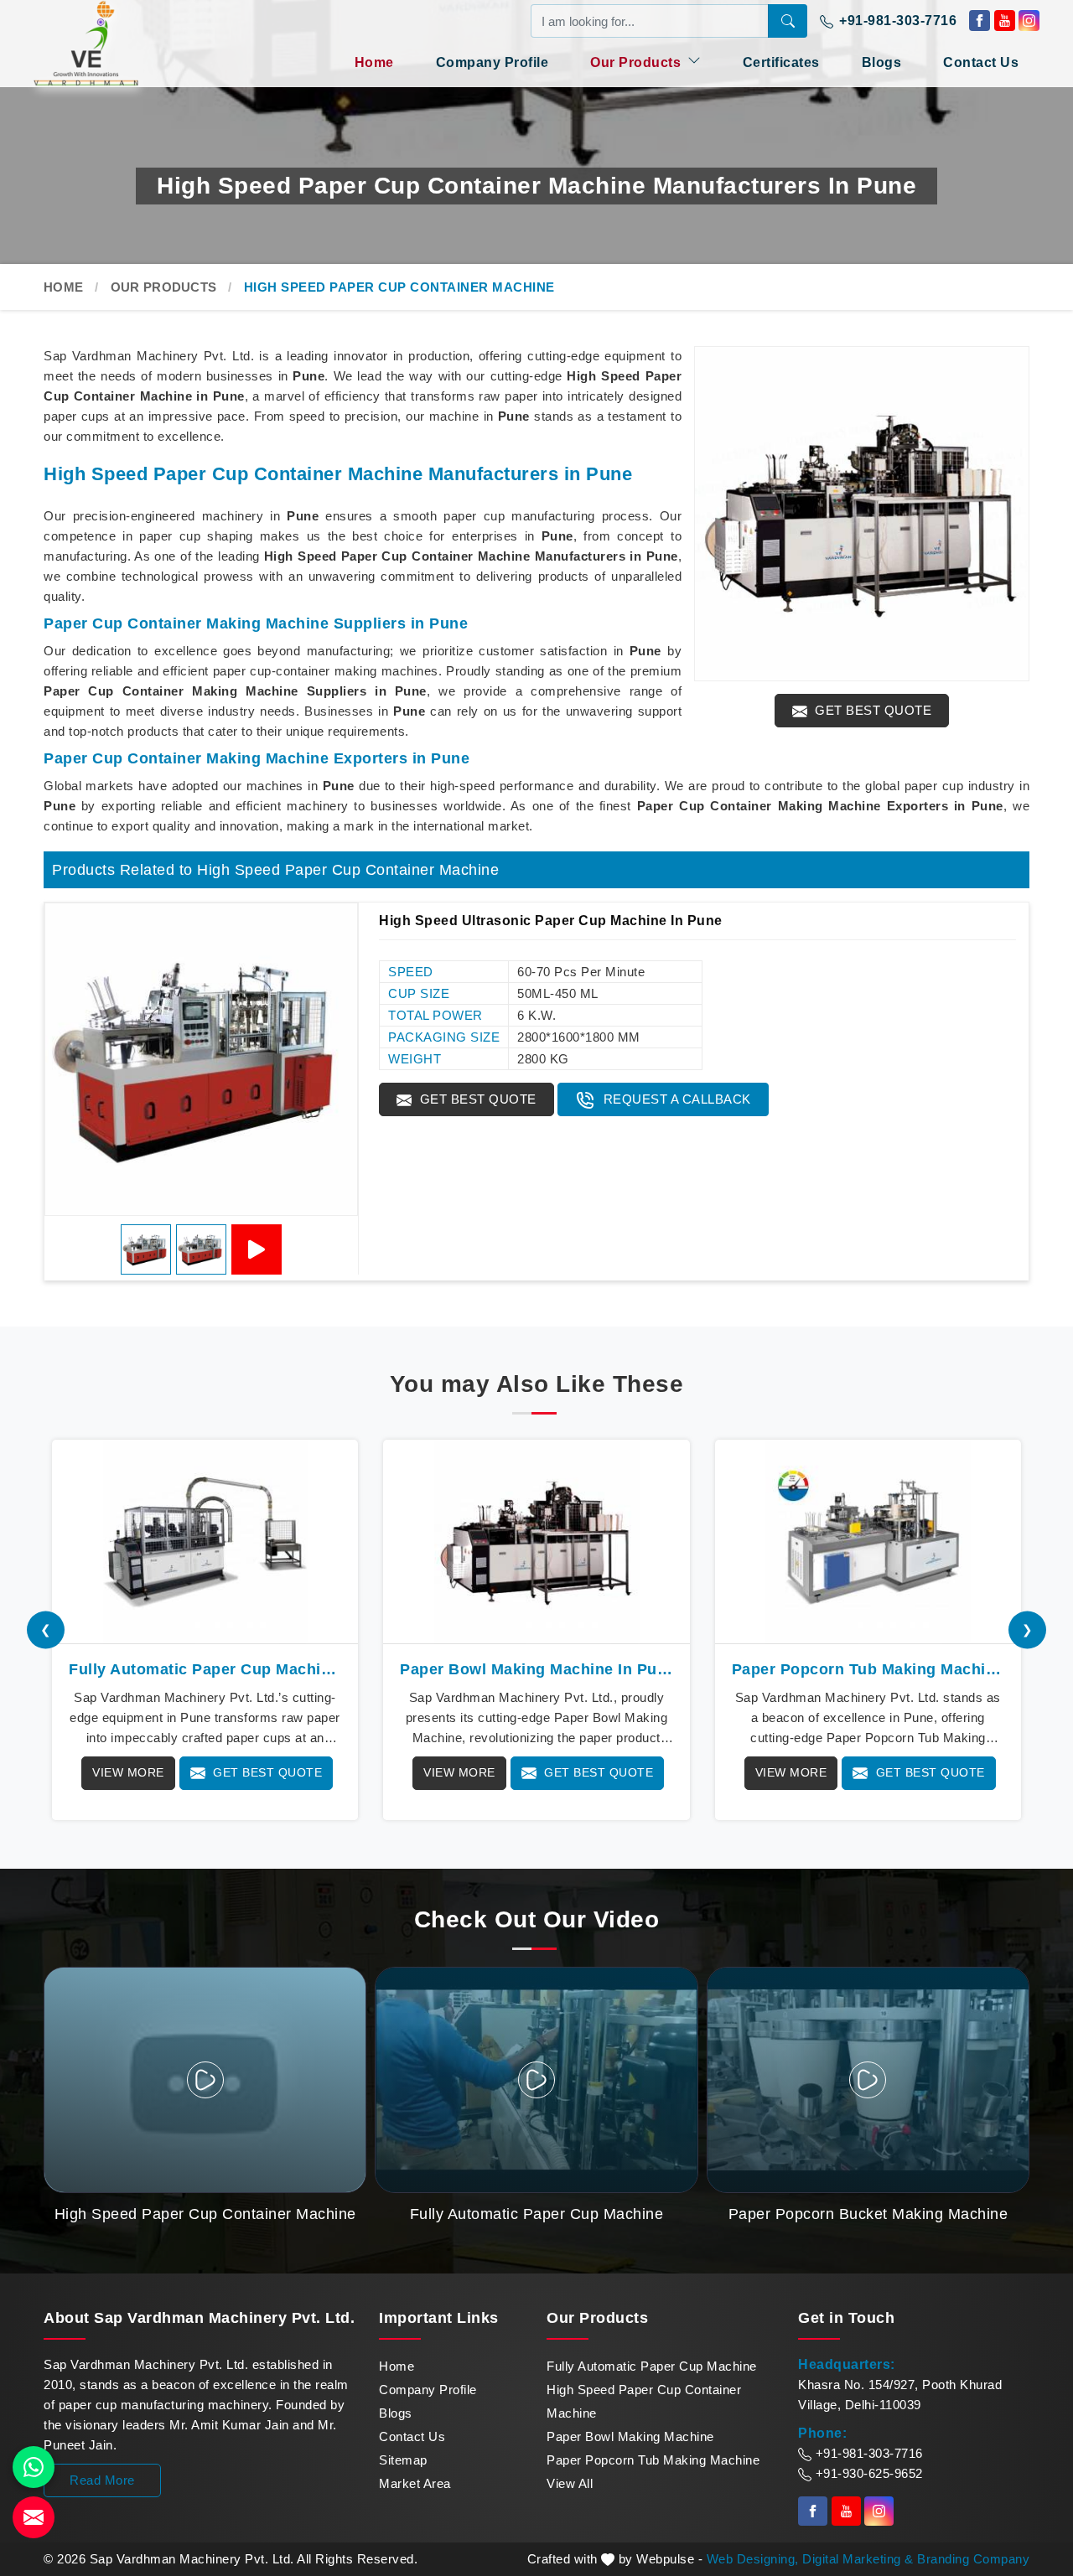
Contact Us (981, 62)
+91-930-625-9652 (867, 2473)
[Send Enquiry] (34, 2517)
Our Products (638, 62)
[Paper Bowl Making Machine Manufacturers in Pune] (536, 1542)
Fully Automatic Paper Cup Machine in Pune (205, 1669)
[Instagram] (1029, 21)
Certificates (781, 62)
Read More (102, 2480)
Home (374, 62)
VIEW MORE (128, 1772)
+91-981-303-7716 (897, 21)
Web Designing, (753, 2559)
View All (570, 2483)
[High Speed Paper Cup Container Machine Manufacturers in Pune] (862, 514)
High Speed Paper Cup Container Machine (644, 2401)
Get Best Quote (872, 710)
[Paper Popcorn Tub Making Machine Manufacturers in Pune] (868, 1542)
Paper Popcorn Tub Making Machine (653, 2460)
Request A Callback (675, 1099)
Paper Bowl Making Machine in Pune (536, 1669)
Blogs (882, 62)
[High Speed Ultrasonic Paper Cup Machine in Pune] (201, 1059)
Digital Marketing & (858, 2559)
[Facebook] (980, 21)
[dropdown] (694, 60)
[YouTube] (257, 1249)
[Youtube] (1005, 21)
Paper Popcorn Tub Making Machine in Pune (868, 1669)
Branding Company (973, 2559)
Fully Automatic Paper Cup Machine (652, 2366)
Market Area (415, 2483)
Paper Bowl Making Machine (630, 2436)
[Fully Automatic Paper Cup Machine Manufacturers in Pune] (205, 1542)
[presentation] (46, 1629)
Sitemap (403, 2460)
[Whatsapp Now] (34, 2467)
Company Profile (492, 62)
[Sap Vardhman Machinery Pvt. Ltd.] (117, 43)
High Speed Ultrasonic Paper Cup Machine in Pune (551, 921)
